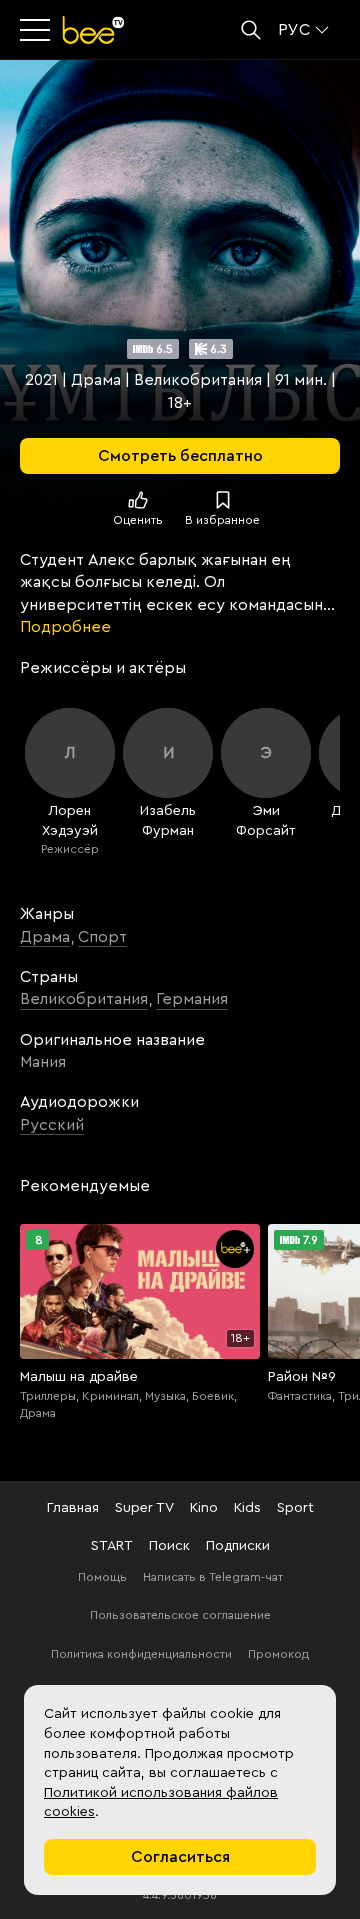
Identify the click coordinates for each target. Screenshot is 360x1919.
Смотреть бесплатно (180, 456)
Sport (295, 1508)
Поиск (169, 1546)
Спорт (102, 937)
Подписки (238, 1546)
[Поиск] (251, 30)
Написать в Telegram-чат (213, 1577)
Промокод (278, 1654)
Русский (52, 1125)
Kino (204, 1508)
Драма (45, 937)
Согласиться (180, 1857)
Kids (247, 1508)
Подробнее (65, 627)
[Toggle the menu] (37, 30)
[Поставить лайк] (138, 500)
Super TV (144, 1508)
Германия (192, 999)
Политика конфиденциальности (141, 1654)
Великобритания (84, 999)
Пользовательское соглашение (180, 1615)
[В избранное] (223, 500)
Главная (73, 1508)
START (112, 1546)
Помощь (102, 1577)
